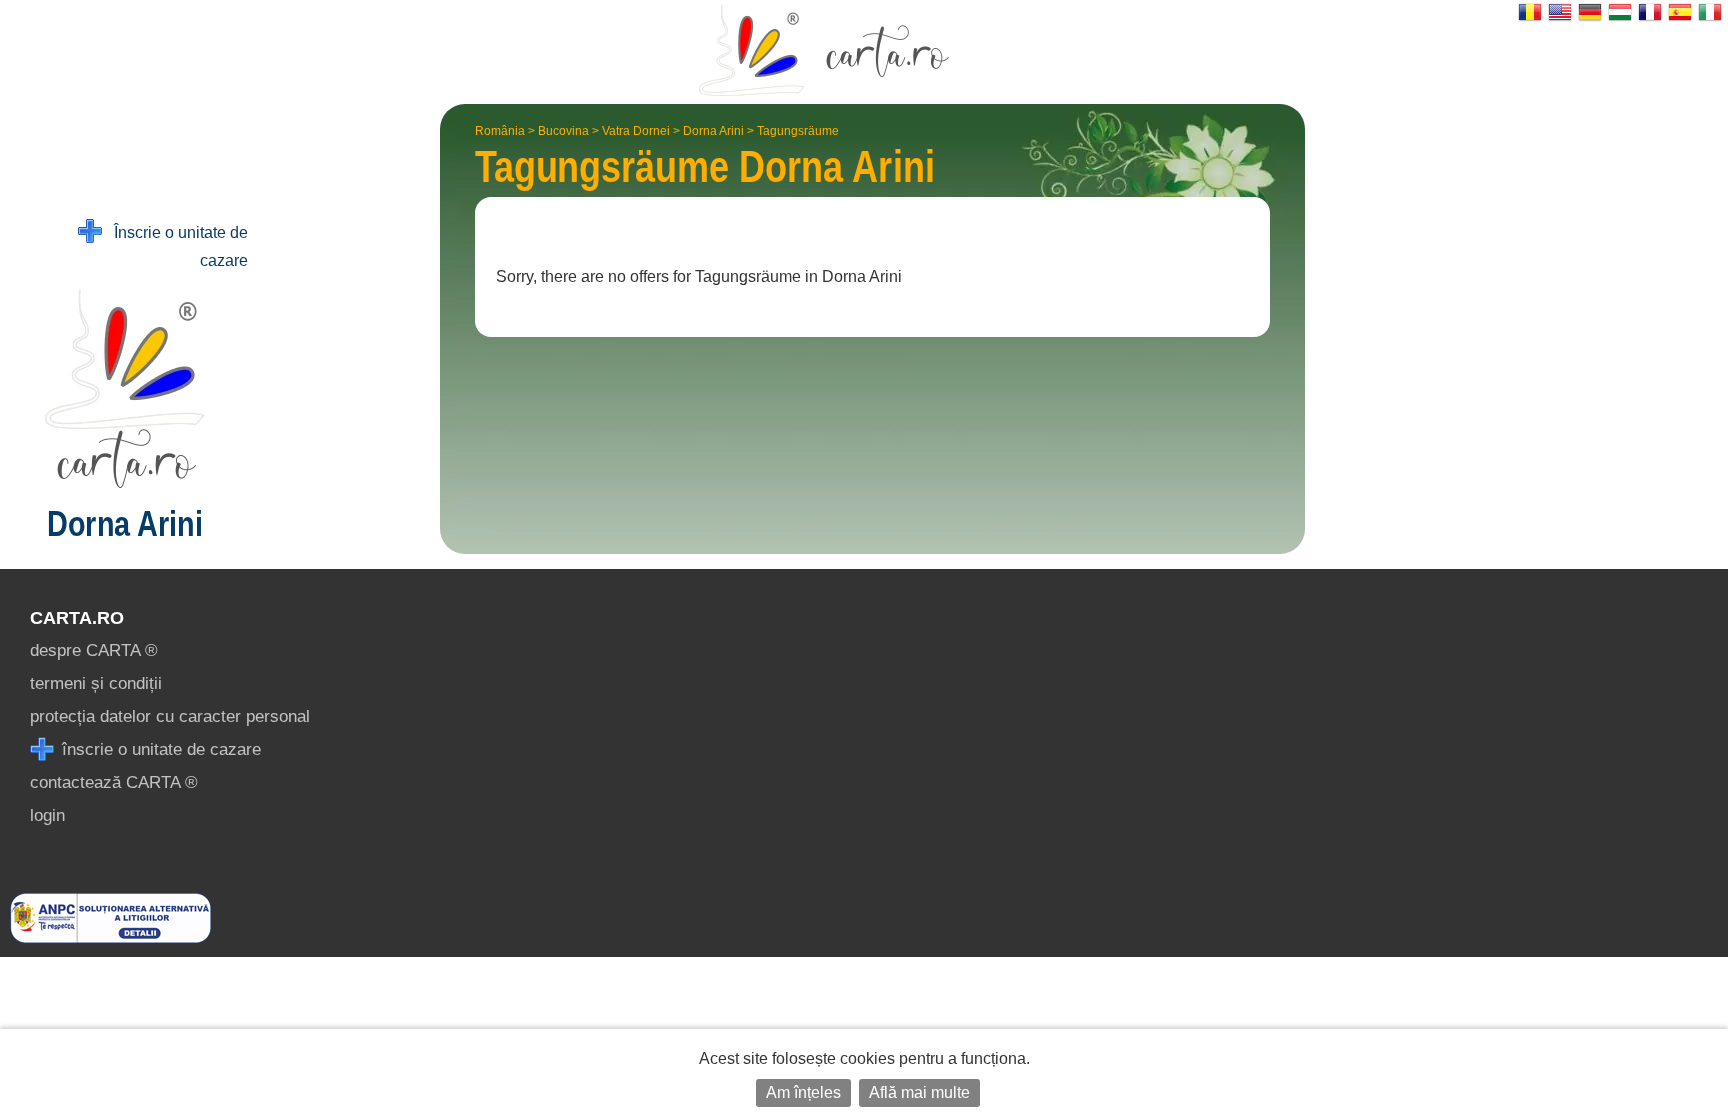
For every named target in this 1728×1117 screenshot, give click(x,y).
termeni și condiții (96, 683)
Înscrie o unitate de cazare (175, 246)
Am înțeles (803, 1092)
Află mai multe (919, 1092)
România (500, 131)
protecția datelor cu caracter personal (170, 716)
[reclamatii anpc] (110, 937)
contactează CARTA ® (114, 782)
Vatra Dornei (636, 131)
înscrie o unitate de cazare (159, 749)
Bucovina (563, 131)
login (47, 815)
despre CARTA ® (94, 650)
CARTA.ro (77, 618)
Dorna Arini (713, 131)
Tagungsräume (798, 131)
